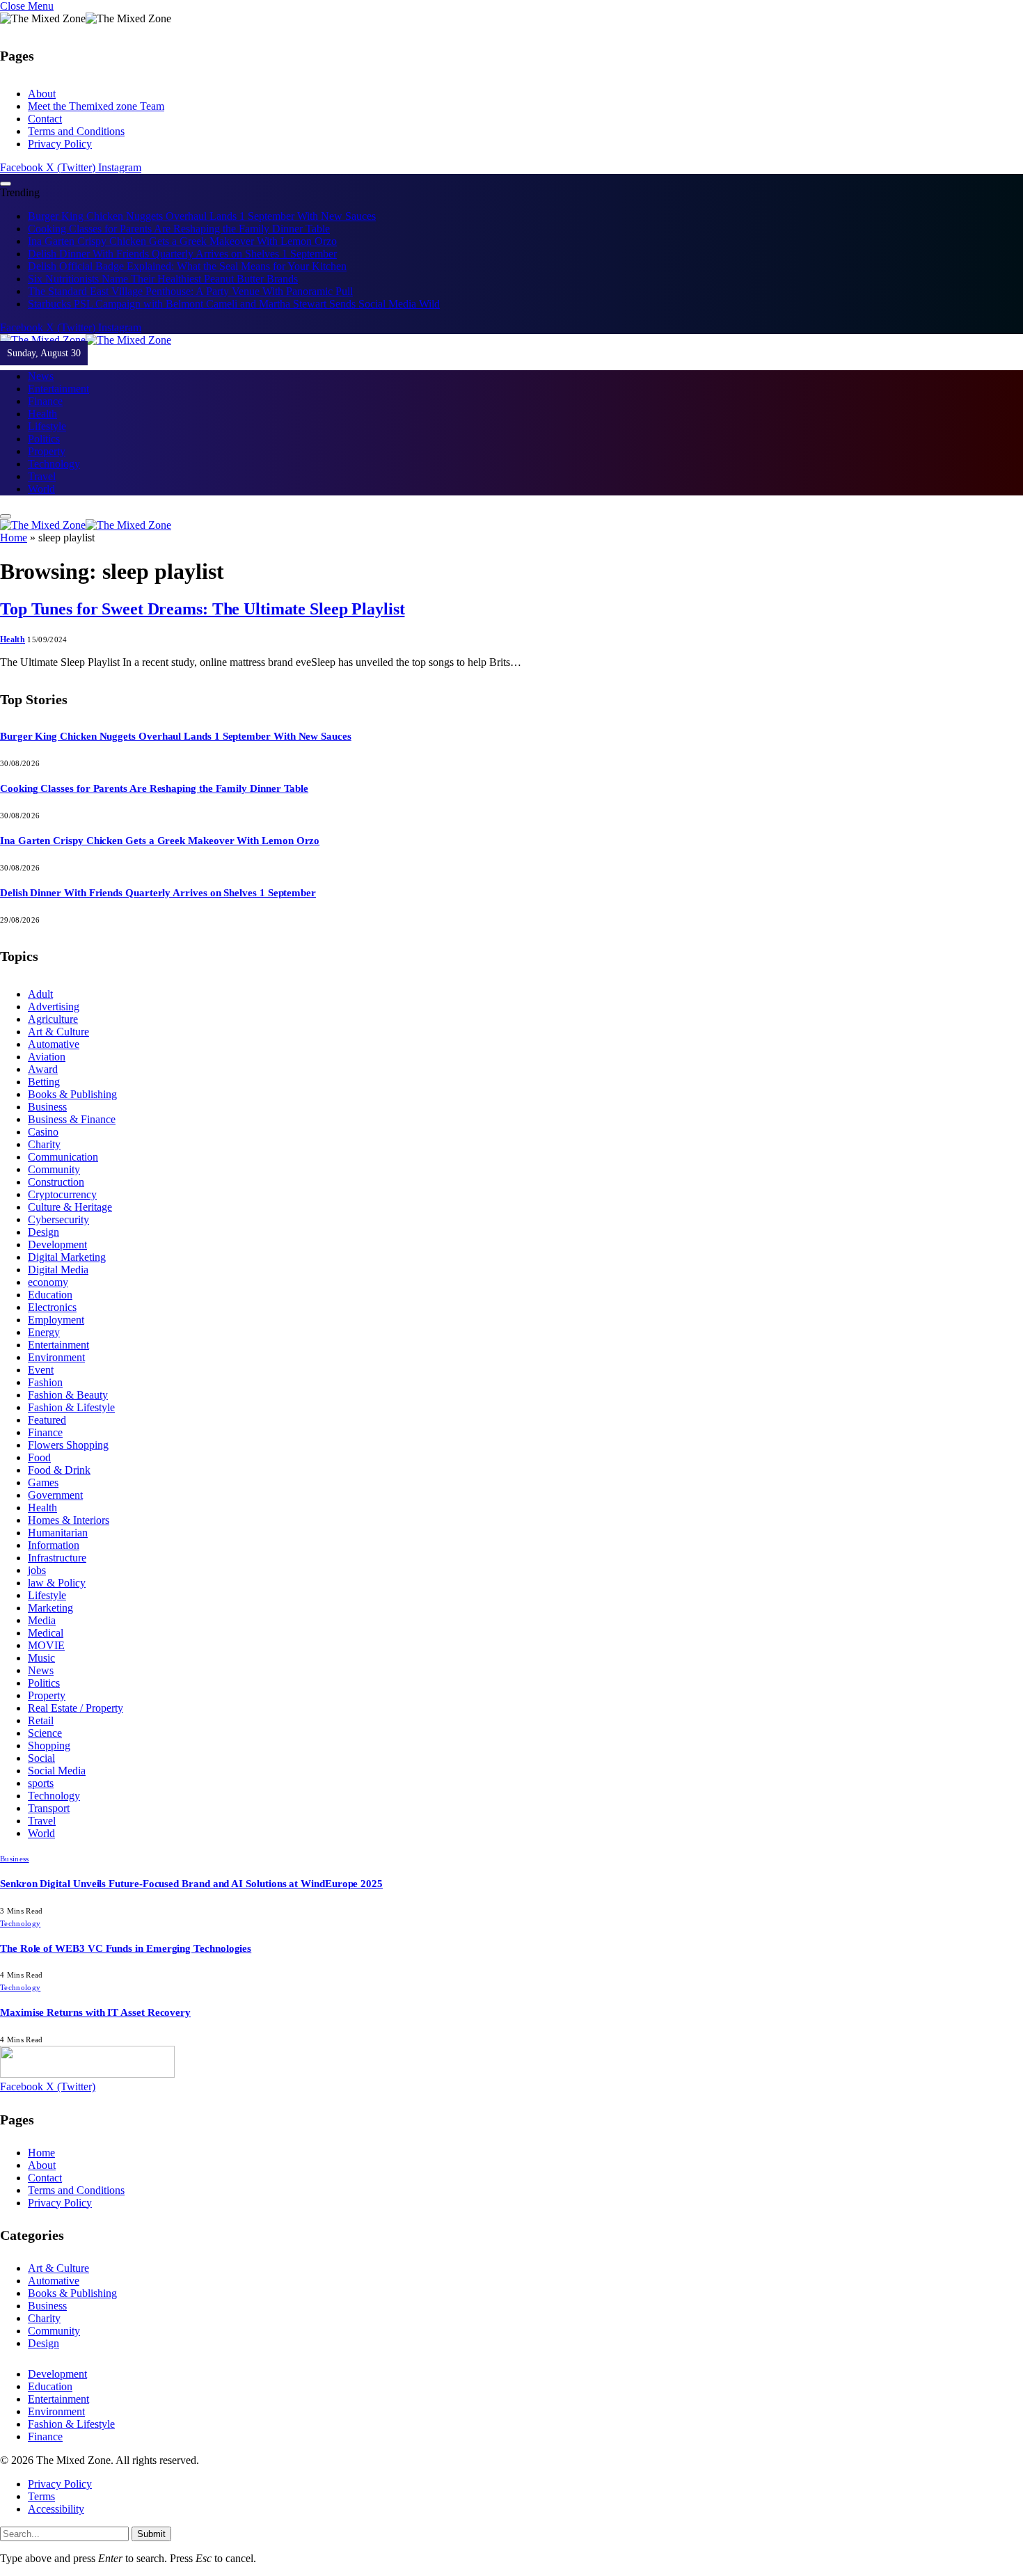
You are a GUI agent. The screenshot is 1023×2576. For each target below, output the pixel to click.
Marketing (50, 1608)
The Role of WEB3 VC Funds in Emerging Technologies (126, 1948)
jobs (37, 1570)
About (42, 94)
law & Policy (57, 1583)
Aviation (47, 1057)
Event (41, 1370)
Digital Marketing (67, 1257)
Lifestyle (47, 426)
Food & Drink (59, 1470)
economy (48, 1282)
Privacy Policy (60, 144)
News (41, 376)
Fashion (45, 1382)
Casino (43, 1132)
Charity (44, 1144)
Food (39, 1457)
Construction (56, 1182)
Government (55, 1495)
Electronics (52, 1307)
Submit (151, 2534)
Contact (45, 119)
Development (57, 1245)
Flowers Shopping (68, 1445)
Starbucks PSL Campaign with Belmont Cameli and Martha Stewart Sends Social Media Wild (234, 304)
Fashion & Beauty (68, 1395)
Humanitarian (58, 1533)
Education (50, 1295)
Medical (46, 1633)
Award (43, 1069)
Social (41, 1758)
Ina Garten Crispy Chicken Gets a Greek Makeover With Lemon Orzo (182, 241)
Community (54, 1169)
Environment (56, 1357)
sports (41, 1783)
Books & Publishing (72, 1094)
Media (42, 1620)
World (41, 489)
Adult (40, 994)
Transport (49, 1808)
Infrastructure (57, 1558)
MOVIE (46, 1645)
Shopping (49, 1746)
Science (45, 1733)
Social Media (57, 1771)
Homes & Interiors (69, 1520)
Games (43, 1482)
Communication (63, 1157)
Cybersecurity (58, 1219)
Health (42, 414)
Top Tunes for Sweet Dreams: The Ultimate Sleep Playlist (202, 609)
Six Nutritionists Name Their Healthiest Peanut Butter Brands (163, 279)
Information (54, 1545)
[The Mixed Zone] (86, 340)
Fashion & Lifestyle (71, 1407)
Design (43, 1232)
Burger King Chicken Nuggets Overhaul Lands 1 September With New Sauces (202, 216)
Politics (44, 439)
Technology (54, 464)
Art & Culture (58, 1032)
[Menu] (6, 184)
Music (41, 1658)
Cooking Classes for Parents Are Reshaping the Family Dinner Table (179, 229)
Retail (41, 1720)
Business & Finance (72, 1119)
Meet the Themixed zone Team (96, 106)
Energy (44, 1332)
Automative (54, 1044)
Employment (56, 1320)
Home (14, 538)
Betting (44, 1082)
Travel (42, 476)
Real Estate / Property (76, 1708)
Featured (47, 1420)
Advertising (54, 1007)
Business (47, 1107)
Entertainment (58, 389)
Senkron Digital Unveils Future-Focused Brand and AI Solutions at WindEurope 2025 (191, 1884)
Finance (45, 401)
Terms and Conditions (76, 131)
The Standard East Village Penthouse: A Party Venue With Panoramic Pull (190, 291)
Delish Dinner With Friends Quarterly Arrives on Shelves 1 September (182, 254)
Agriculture (53, 1019)
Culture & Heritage (70, 1207)
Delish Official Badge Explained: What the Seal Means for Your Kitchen (187, 266)
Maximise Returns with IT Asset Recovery (95, 2012)
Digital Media (58, 1270)
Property (47, 451)
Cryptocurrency (62, 1194)
